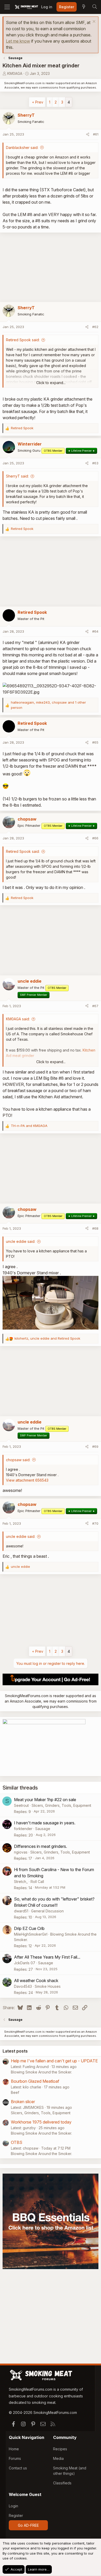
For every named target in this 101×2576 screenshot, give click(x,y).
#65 (95, 742)
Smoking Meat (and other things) (70, 2471)
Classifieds (62, 2483)
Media (58, 2458)
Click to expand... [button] (51, 383)
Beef (15, 2092)
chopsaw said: (18, 1460)
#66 (95, 838)
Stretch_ (21, 1882)
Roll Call (37, 1882)
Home (14, 2449)
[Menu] (7, 7)
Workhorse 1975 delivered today (41, 2122)
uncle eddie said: (21, 1241)
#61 (96, 134)
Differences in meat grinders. (41, 1846)
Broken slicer (23, 2102)
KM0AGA (15, 73)
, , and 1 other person (48, 705)
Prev (39, 102)
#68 (95, 1228)
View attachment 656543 (27, 1480)
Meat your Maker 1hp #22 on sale (45, 1800)
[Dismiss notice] (93, 22)
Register (16, 2515)
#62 (95, 327)
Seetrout (21, 1805)
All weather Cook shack (36, 1981)
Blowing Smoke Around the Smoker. (41, 2072)
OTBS (17, 2142)
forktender (23, 1829)
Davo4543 (23, 1986)
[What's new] (84, 7)
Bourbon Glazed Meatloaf (35, 2081)
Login (13, 2506)
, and (47, 1338)
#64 (95, 631)
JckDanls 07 (25, 1963)
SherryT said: (17, 476)
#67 (95, 1006)
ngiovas (21, 1852)
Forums (15, 2458)
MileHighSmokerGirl (31, 1934)
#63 (95, 463)
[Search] (95, 7)
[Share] (88, 134)
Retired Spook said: (23, 340)
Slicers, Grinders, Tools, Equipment (61, 1805)
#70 (95, 1523)
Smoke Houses (48, 1986)
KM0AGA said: (18, 1019)
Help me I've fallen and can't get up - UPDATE (54, 2061)
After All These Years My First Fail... (47, 1957)
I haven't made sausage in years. (45, 1823)
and (29, 1126)
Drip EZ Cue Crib (29, 1928)
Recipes (60, 2449)
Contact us (18, 2468)
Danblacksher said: (22, 148)
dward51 (21, 1911)
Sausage (43, 1829)
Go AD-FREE (28, 2525)
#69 (95, 1446)
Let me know (18, 41)
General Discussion (47, 1911)
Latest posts (15, 2051)
